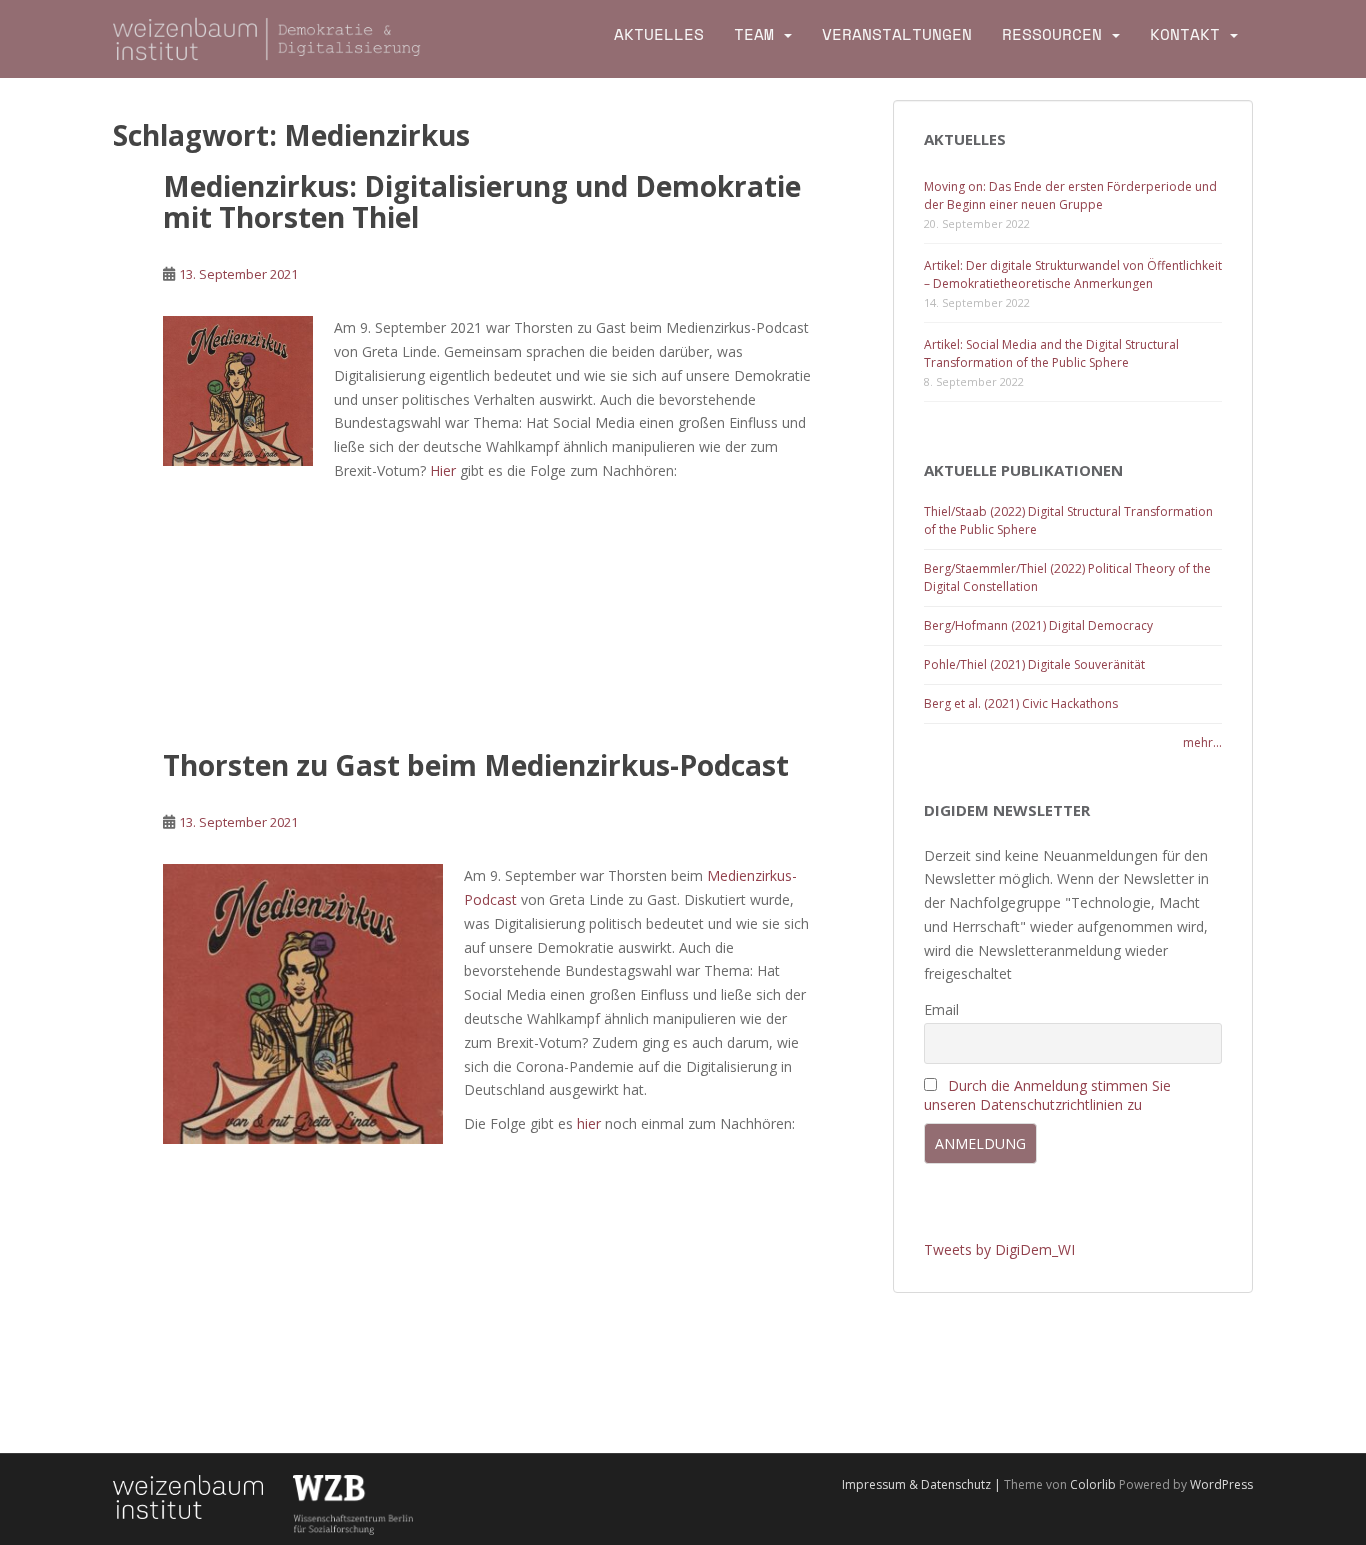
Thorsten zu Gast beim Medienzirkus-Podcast (476, 765)
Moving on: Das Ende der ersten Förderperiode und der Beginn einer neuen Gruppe (1070, 195)
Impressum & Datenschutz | (923, 1484)
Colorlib (1093, 1484)
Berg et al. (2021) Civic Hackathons (1021, 703)
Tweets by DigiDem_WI (999, 1249)
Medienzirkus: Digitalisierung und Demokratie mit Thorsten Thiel (482, 201)
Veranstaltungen (897, 34)
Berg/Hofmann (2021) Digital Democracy (1038, 625)
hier (589, 1123)
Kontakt (1185, 34)
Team (754, 34)
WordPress (1221, 1484)
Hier (443, 470)
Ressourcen (1052, 34)
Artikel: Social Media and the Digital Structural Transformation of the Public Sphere (1051, 353)
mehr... (1202, 742)
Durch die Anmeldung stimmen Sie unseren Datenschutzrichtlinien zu (1047, 1095)
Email (941, 1009)
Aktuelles (659, 34)
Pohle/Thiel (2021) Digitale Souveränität (1034, 664)
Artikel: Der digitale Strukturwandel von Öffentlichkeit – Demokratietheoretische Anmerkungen (1073, 274)
